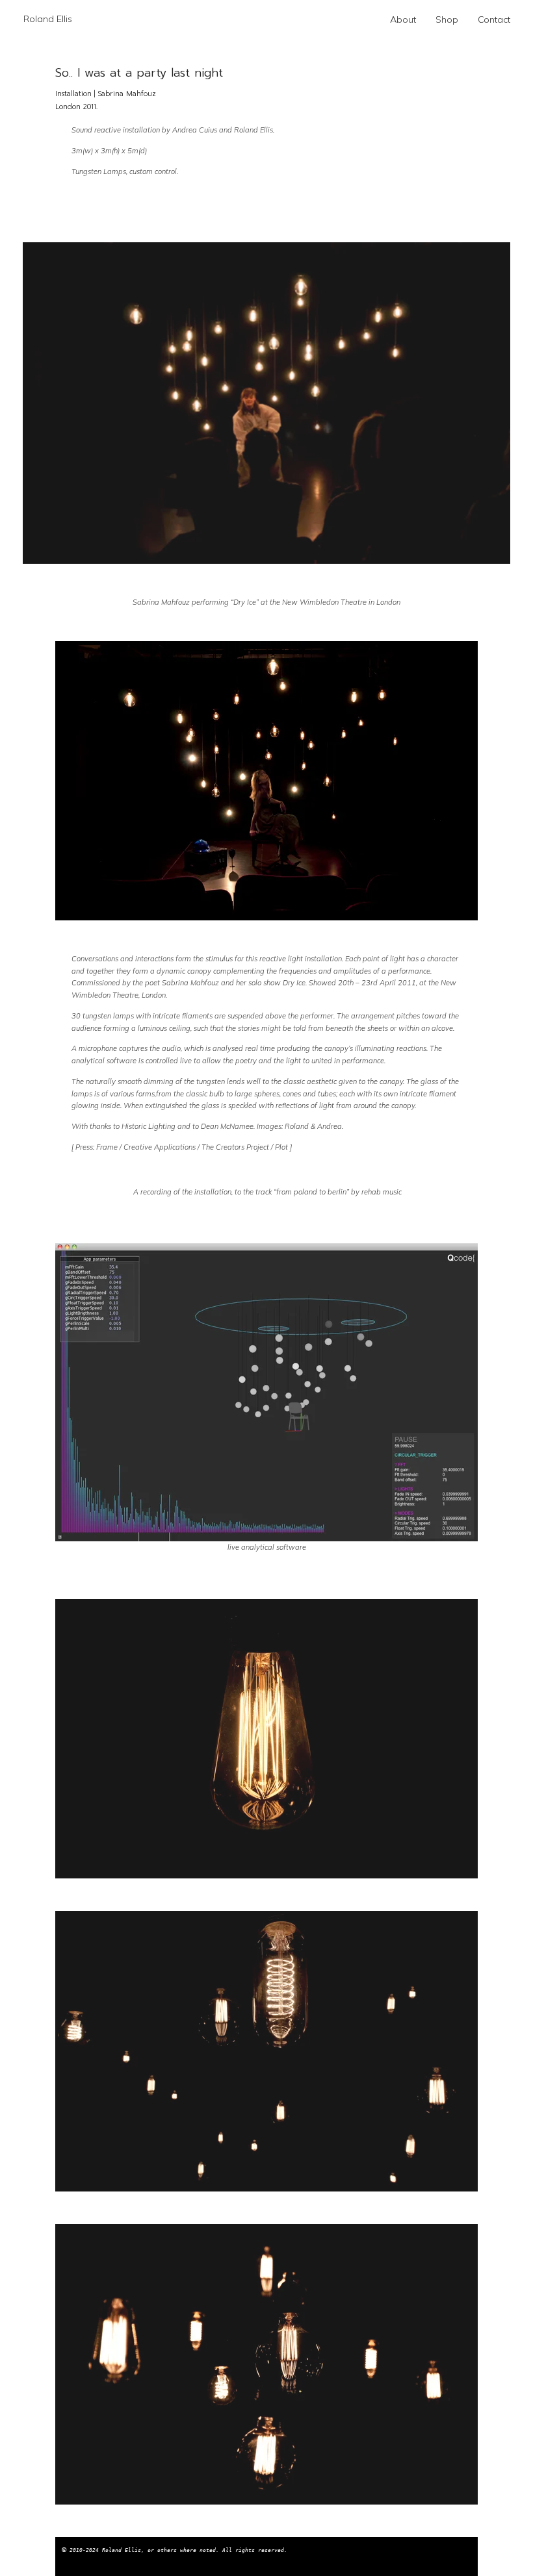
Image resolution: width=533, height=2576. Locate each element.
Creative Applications (160, 1147)
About (403, 19)
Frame (107, 1147)
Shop (447, 19)
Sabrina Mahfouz (190, 983)
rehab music (382, 1192)
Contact (494, 19)
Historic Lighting (149, 1126)
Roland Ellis (48, 19)
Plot (281, 1147)
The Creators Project (235, 1147)
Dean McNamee (227, 1126)
